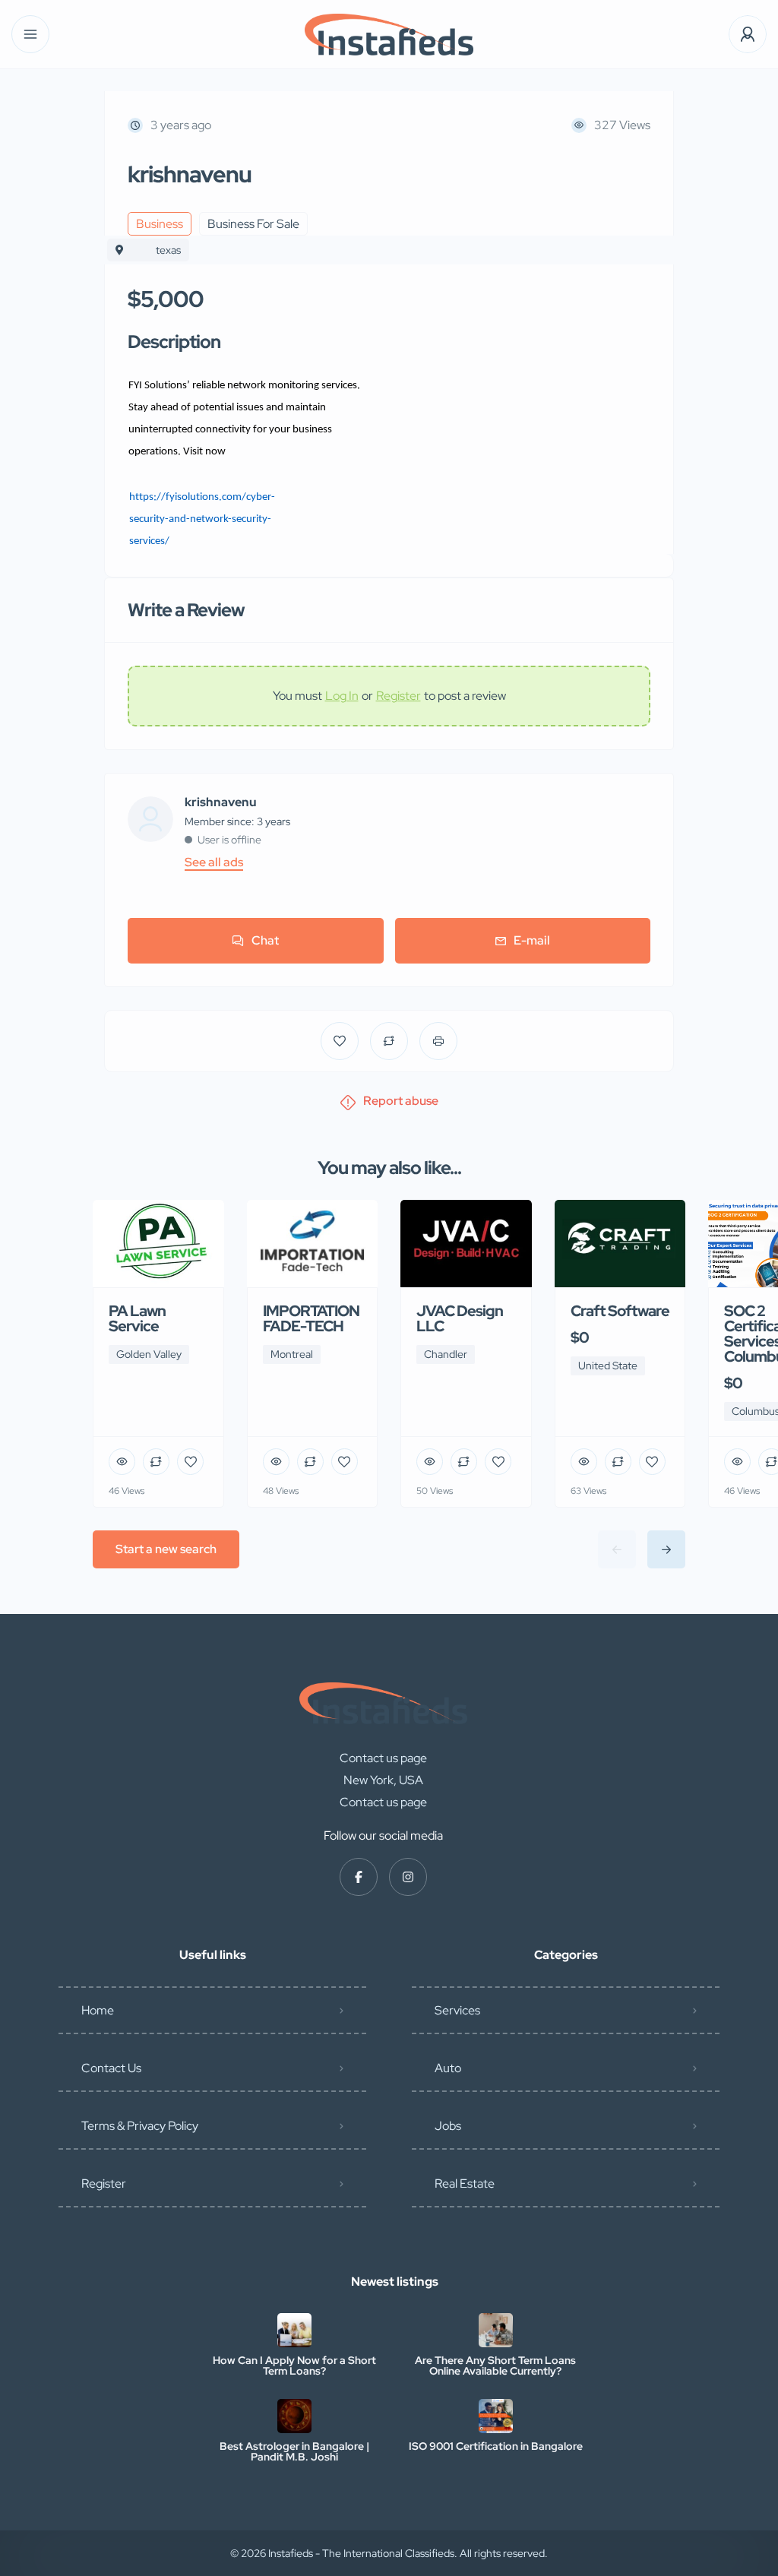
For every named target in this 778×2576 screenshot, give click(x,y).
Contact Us (111, 2068)
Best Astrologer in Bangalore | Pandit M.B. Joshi (294, 2451)
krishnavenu (221, 802)
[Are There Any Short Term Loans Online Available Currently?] (496, 2330)
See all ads (214, 862)
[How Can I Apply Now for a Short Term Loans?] (294, 2330)
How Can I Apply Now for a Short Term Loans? (294, 2366)
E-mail (532, 940)
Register (398, 696)
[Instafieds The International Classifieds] (389, 35)
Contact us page (383, 1758)
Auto (448, 2068)
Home (98, 2010)
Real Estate (465, 2184)
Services (457, 2010)
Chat (265, 940)
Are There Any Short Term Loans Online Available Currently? (495, 2366)
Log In (342, 696)
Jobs (448, 2126)
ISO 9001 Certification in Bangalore (496, 2446)
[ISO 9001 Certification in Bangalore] (496, 2416)
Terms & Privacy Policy (140, 2126)
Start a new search (166, 1549)
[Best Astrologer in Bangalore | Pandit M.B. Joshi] (294, 2416)
